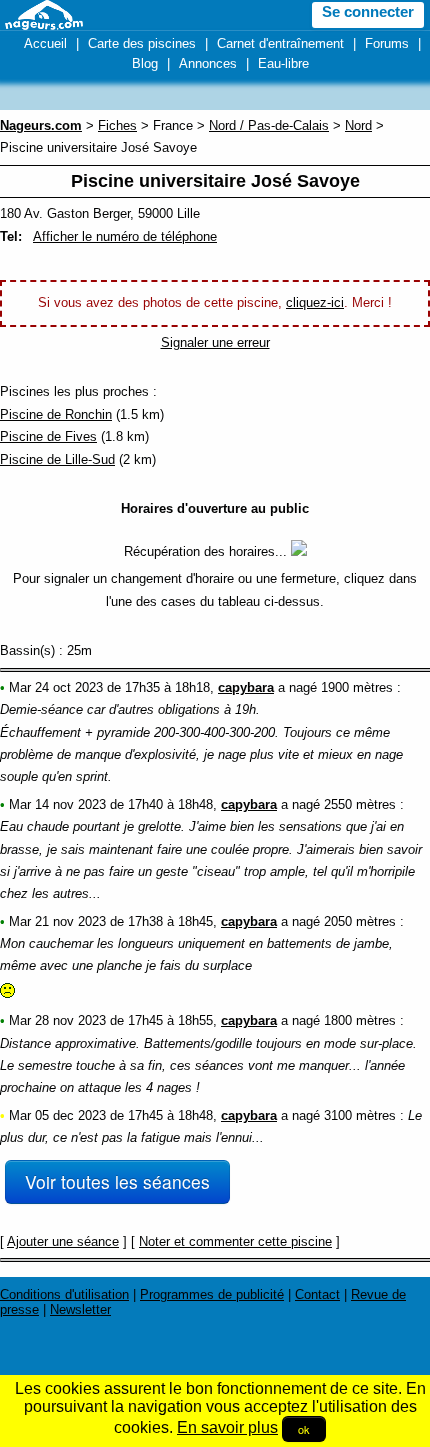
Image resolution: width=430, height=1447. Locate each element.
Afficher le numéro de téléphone (125, 236)
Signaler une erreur (215, 342)
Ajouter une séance (63, 1241)
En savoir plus (227, 1427)
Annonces (208, 63)
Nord (358, 125)
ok (304, 1429)
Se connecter (368, 12)
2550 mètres (360, 804)
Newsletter (80, 1309)
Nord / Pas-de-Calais (269, 125)
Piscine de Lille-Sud (57, 459)
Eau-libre (283, 63)
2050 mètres (360, 921)
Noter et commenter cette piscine (235, 1241)
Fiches (117, 125)
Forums (387, 43)
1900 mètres (357, 687)
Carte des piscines (142, 43)
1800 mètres (360, 1020)
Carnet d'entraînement (280, 43)
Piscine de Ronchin (56, 414)
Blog (145, 63)
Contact (317, 1294)
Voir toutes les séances (117, 1181)
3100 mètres (360, 1115)
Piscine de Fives (48, 436)
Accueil (45, 43)
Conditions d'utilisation (64, 1294)
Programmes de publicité (212, 1294)
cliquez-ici (315, 302)
